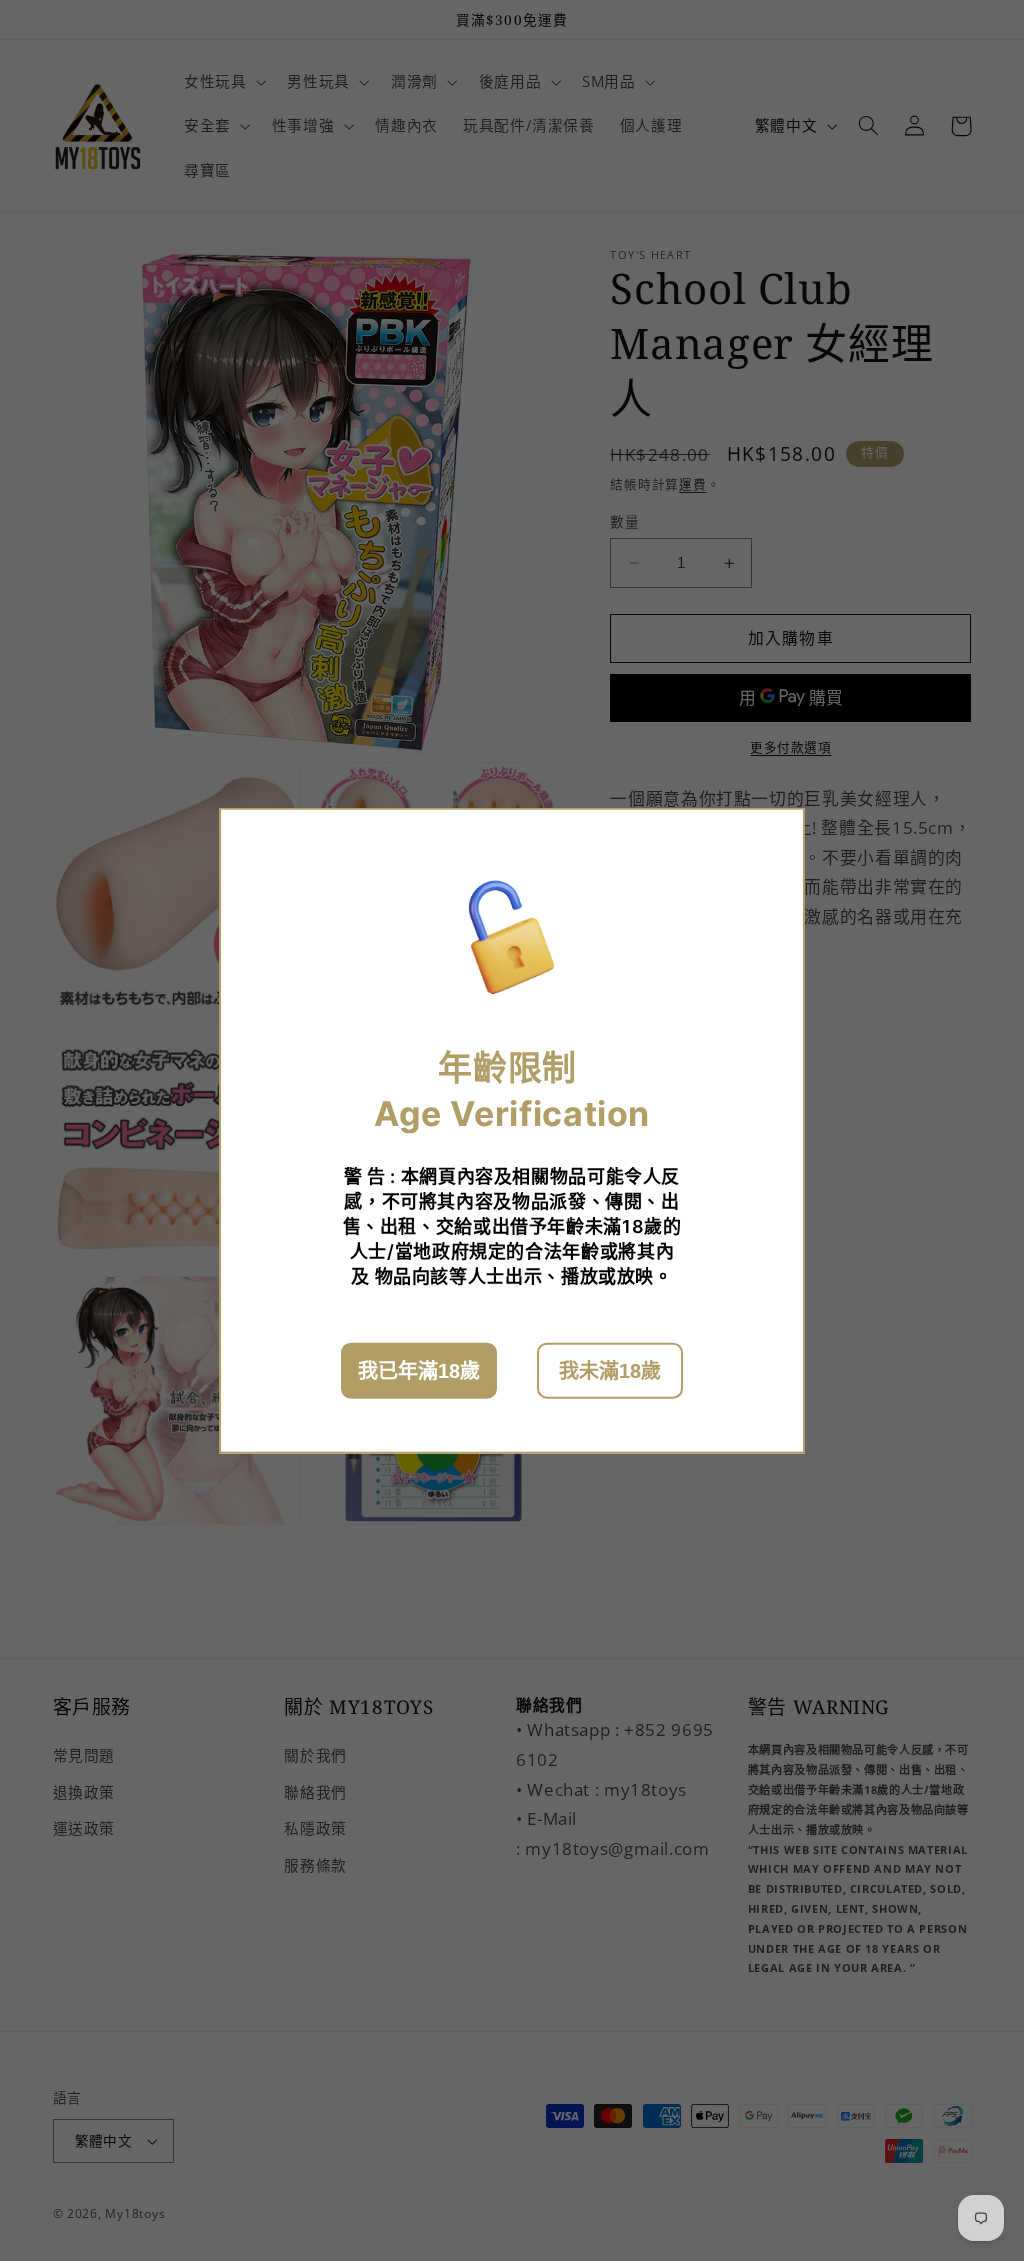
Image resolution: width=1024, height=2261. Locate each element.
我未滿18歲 (610, 1371)
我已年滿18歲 (419, 1371)
